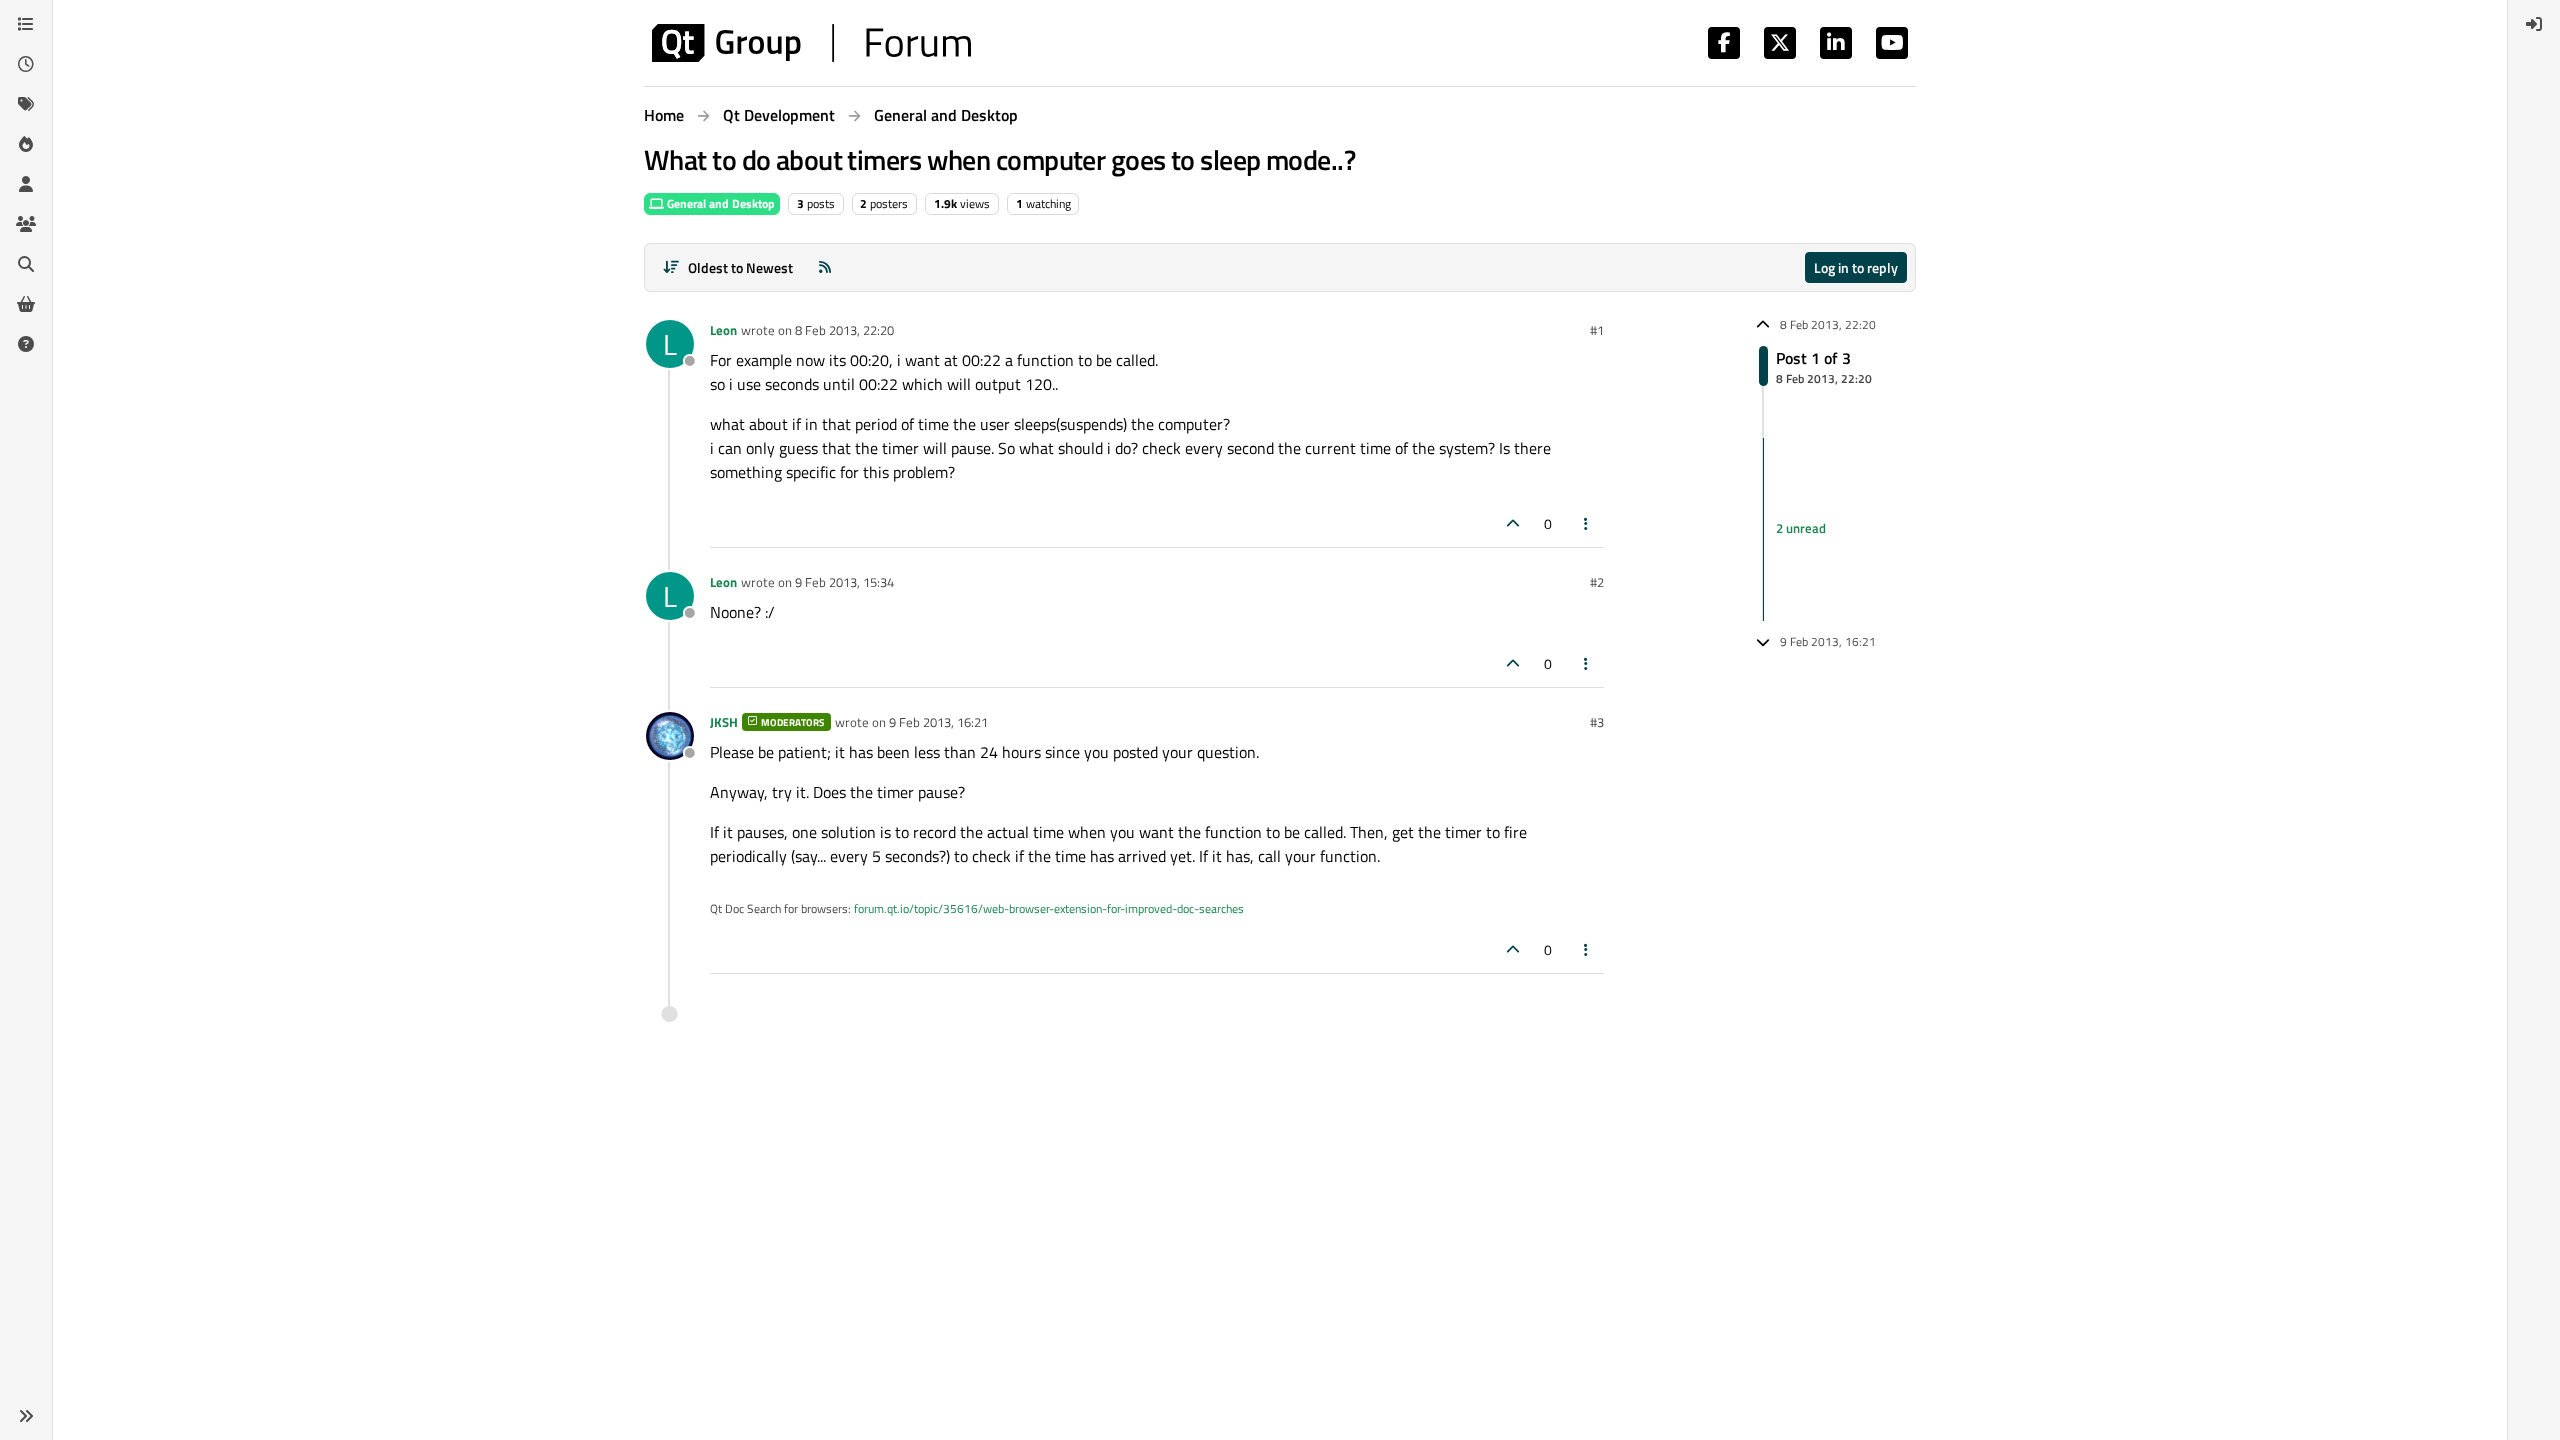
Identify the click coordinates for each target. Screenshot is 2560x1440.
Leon (723, 330)
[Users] (26, 184)
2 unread (1801, 529)
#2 (1597, 582)
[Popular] (26, 144)
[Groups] (26, 224)
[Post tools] (1587, 523)
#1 (1597, 330)
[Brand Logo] (811, 43)
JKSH (724, 722)
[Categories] (26, 24)
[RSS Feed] (825, 267)
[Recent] (26, 64)
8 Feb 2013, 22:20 (844, 330)
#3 (1597, 722)
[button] (26, 1416)
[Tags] (26, 104)
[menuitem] (2534, 24)
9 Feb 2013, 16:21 (938, 722)
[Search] (26, 264)
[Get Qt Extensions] (26, 304)
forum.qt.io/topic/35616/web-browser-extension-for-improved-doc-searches (1049, 908)
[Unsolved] (26, 344)
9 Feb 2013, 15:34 (844, 582)
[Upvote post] (1513, 523)
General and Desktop (719, 203)
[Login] (2534, 24)
